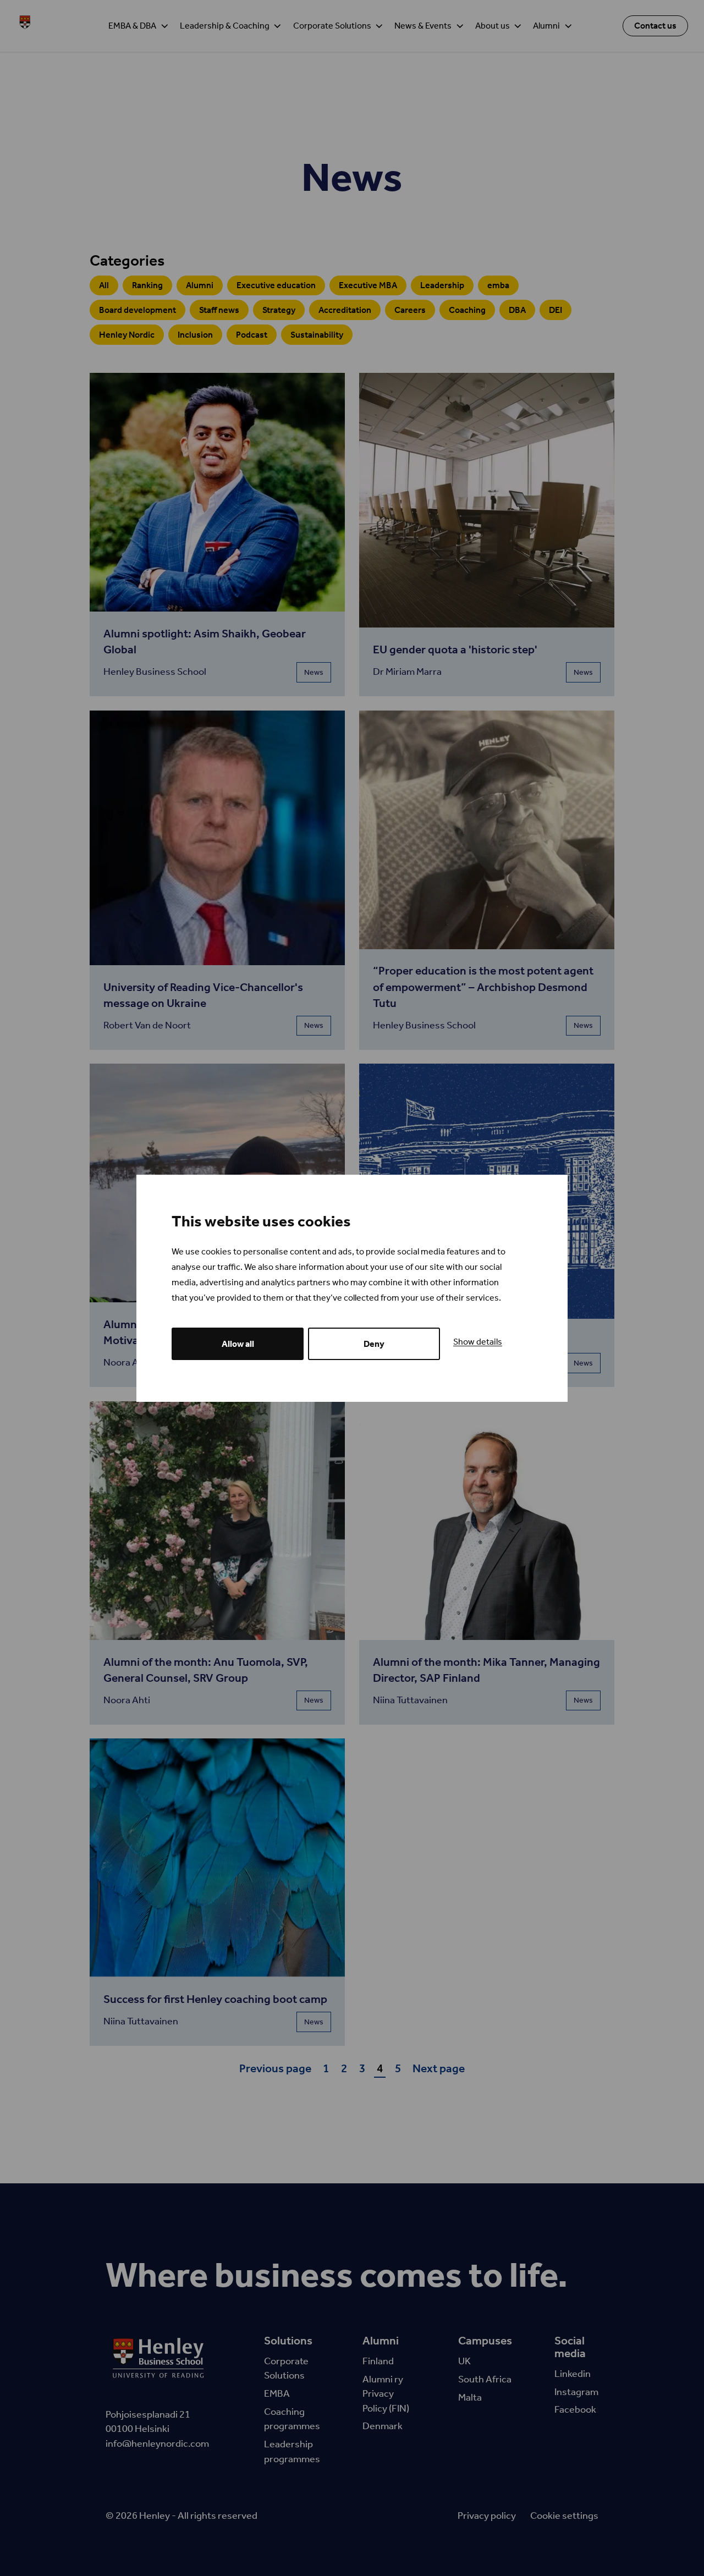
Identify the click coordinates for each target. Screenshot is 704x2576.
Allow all (238, 1344)
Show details (478, 1342)
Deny (374, 1344)
